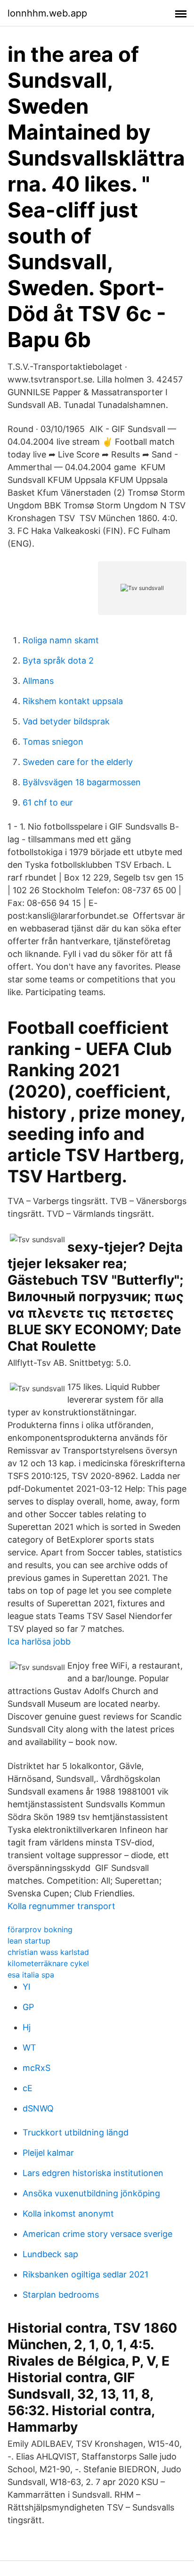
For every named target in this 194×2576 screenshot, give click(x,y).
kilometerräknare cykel (48, 1963)
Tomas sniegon (53, 742)
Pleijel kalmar (48, 2153)
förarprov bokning (40, 1929)
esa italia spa (31, 1975)
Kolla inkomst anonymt (68, 2214)
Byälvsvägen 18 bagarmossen (82, 782)
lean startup (29, 1941)
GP (28, 2007)
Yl (26, 1987)
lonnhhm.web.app (47, 13)
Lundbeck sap (50, 2254)
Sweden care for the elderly (78, 762)
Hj (27, 2027)
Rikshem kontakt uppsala (73, 701)
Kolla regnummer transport (61, 1906)
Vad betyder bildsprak (66, 721)
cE (28, 2088)
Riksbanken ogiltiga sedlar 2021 (85, 2274)
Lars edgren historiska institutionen (93, 2173)
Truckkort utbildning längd (76, 2132)
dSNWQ (38, 2108)
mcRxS (36, 2068)
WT (29, 2048)
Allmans (38, 681)
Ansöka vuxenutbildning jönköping (91, 2193)
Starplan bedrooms (61, 2295)
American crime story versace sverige (97, 2234)
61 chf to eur (48, 802)
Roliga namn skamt (61, 640)
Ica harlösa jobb (39, 1641)
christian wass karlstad (48, 1952)
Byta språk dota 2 (58, 661)
